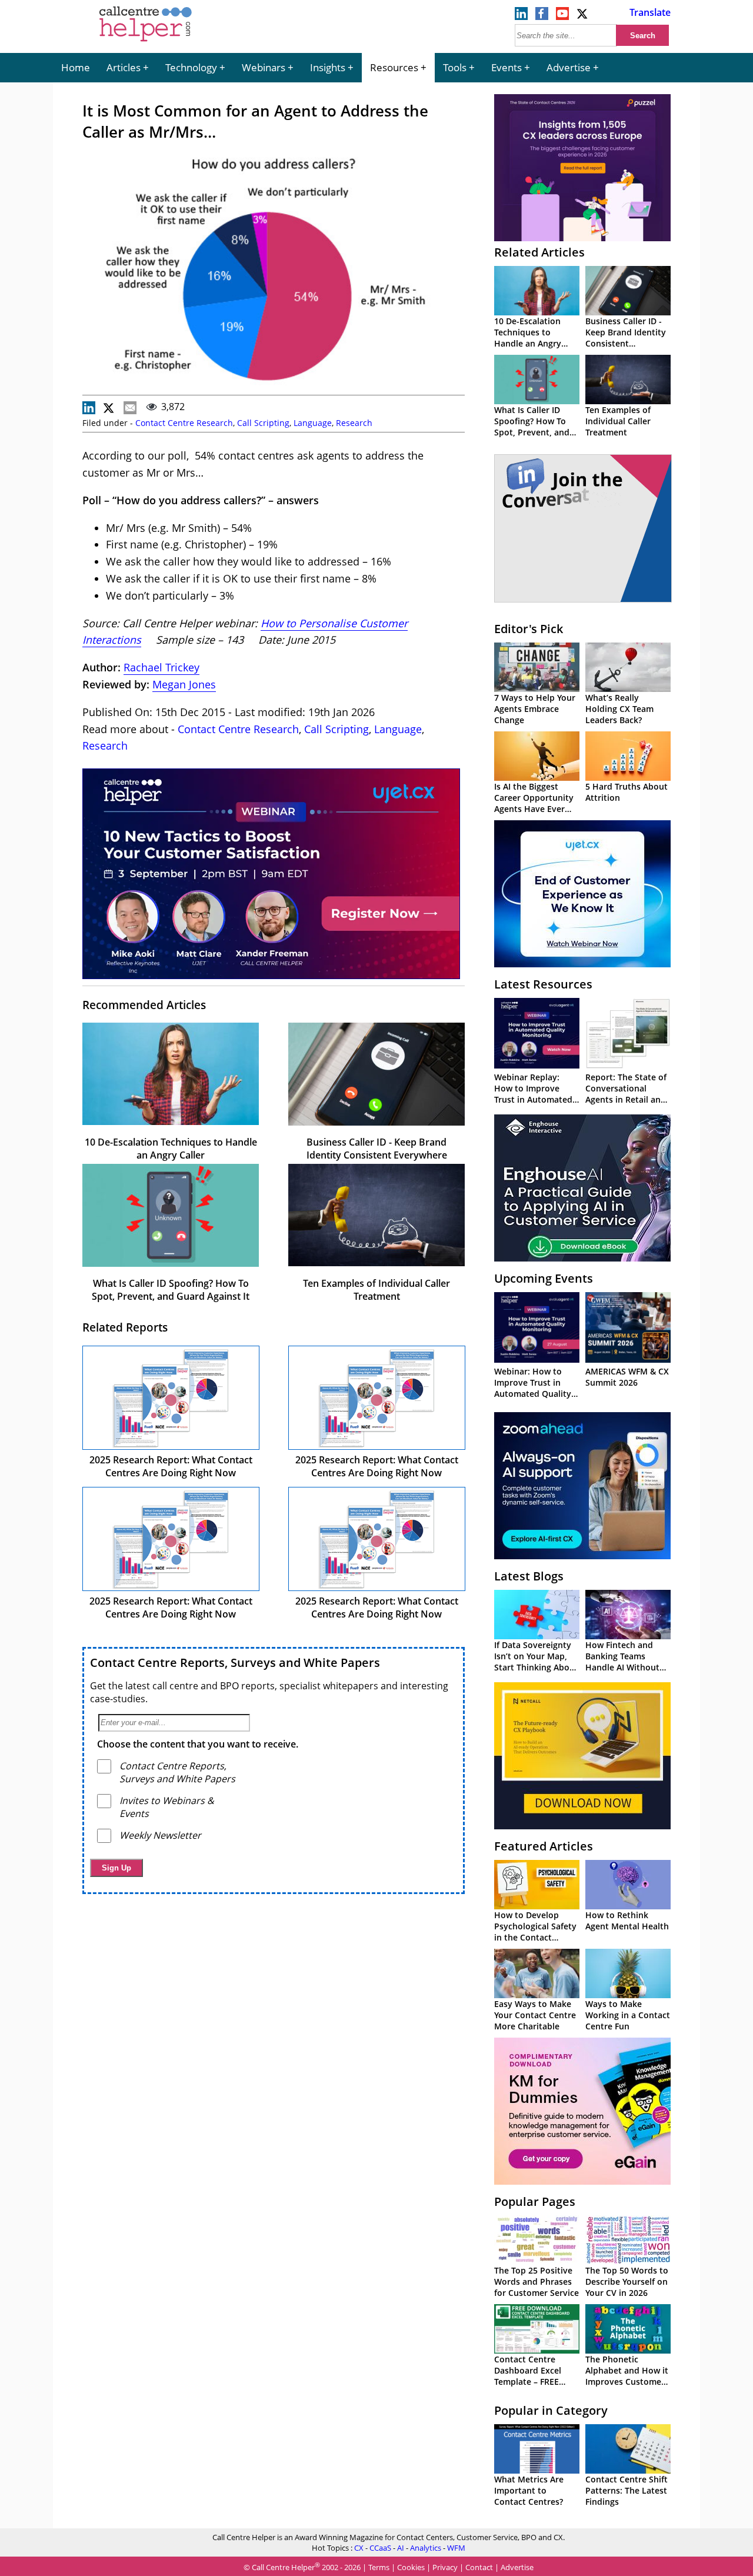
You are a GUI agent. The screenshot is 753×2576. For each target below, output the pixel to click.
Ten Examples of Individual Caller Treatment (376, 1290)
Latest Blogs (529, 1576)
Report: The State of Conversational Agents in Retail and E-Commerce (626, 1094)
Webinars (264, 67)
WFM (456, 2548)
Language (313, 423)
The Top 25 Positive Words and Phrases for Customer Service (537, 2282)
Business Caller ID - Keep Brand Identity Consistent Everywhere (377, 1149)
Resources (394, 67)
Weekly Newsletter (160, 1835)
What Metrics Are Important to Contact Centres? (529, 2490)
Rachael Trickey (161, 667)
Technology (191, 67)
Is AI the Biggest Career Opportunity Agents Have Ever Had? (534, 803)
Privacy (445, 2567)
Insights (328, 67)
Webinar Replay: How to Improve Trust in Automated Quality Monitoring (533, 1094)
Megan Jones (184, 684)
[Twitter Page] (583, 16)
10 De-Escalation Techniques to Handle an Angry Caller (171, 1149)
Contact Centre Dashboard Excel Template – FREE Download (528, 2376)
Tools (455, 67)
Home (76, 67)
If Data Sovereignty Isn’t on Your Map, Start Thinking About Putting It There (536, 1662)
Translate (650, 12)
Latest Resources (543, 984)
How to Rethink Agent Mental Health (627, 1921)
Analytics (426, 2548)
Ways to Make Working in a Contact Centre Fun (628, 2015)
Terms (379, 2567)
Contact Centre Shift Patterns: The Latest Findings (627, 2490)
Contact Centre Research (184, 423)
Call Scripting (263, 423)
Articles (124, 67)
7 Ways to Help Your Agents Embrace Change (535, 709)
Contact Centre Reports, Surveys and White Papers (235, 1663)
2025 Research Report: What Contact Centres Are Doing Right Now (171, 1466)
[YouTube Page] (562, 16)
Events (507, 67)
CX (359, 2548)
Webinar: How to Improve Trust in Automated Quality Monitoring (533, 1388)
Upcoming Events (544, 1278)
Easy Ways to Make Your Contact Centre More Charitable (535, 2015)
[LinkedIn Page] (521, 16)
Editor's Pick (529, 629)
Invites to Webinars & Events (167, 1807)
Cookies (411, 2567)
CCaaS (380, 2548)
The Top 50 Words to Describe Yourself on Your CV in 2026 (627, 2282)
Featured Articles (544, 1846)
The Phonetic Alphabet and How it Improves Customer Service (627, 2376)
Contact (479, 2567)
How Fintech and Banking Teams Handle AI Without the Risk (622, 1662)
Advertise (569, 67)
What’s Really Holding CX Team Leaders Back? (619, 709)
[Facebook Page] (542, 16)
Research (354, 423)
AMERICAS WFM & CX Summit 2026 (627, 1377)
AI (401, 2548)
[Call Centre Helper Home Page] (146, 42)
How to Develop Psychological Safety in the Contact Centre (535, 1932)
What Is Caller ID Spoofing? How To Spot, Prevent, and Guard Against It (171, 1290)
